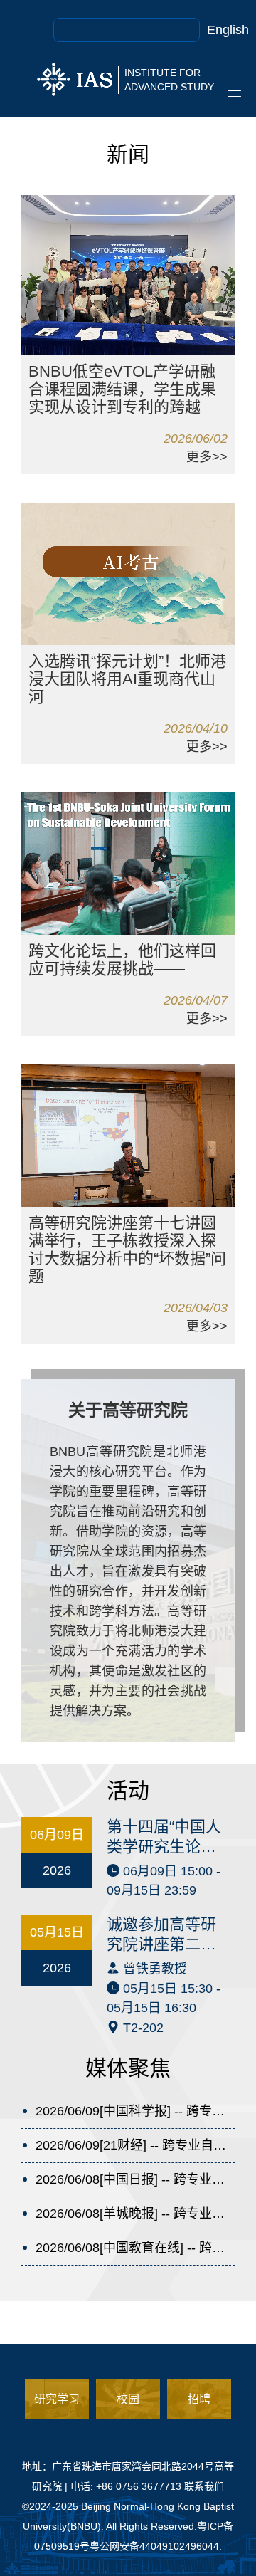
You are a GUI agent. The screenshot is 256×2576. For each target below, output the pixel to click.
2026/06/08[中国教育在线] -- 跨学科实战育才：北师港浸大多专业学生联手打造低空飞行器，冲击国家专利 (135, 2248)
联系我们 (204, 2486)
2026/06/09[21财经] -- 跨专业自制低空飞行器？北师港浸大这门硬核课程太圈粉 (135, 2145)
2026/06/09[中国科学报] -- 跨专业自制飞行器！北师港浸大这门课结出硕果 (135, 2111)
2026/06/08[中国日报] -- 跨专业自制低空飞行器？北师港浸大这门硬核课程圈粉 (135, 2179)
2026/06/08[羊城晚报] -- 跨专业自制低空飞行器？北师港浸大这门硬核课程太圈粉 (135, 2214)
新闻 (128, 154)
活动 (128, 1790)
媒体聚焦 (128, 2068)
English (228, 30)
